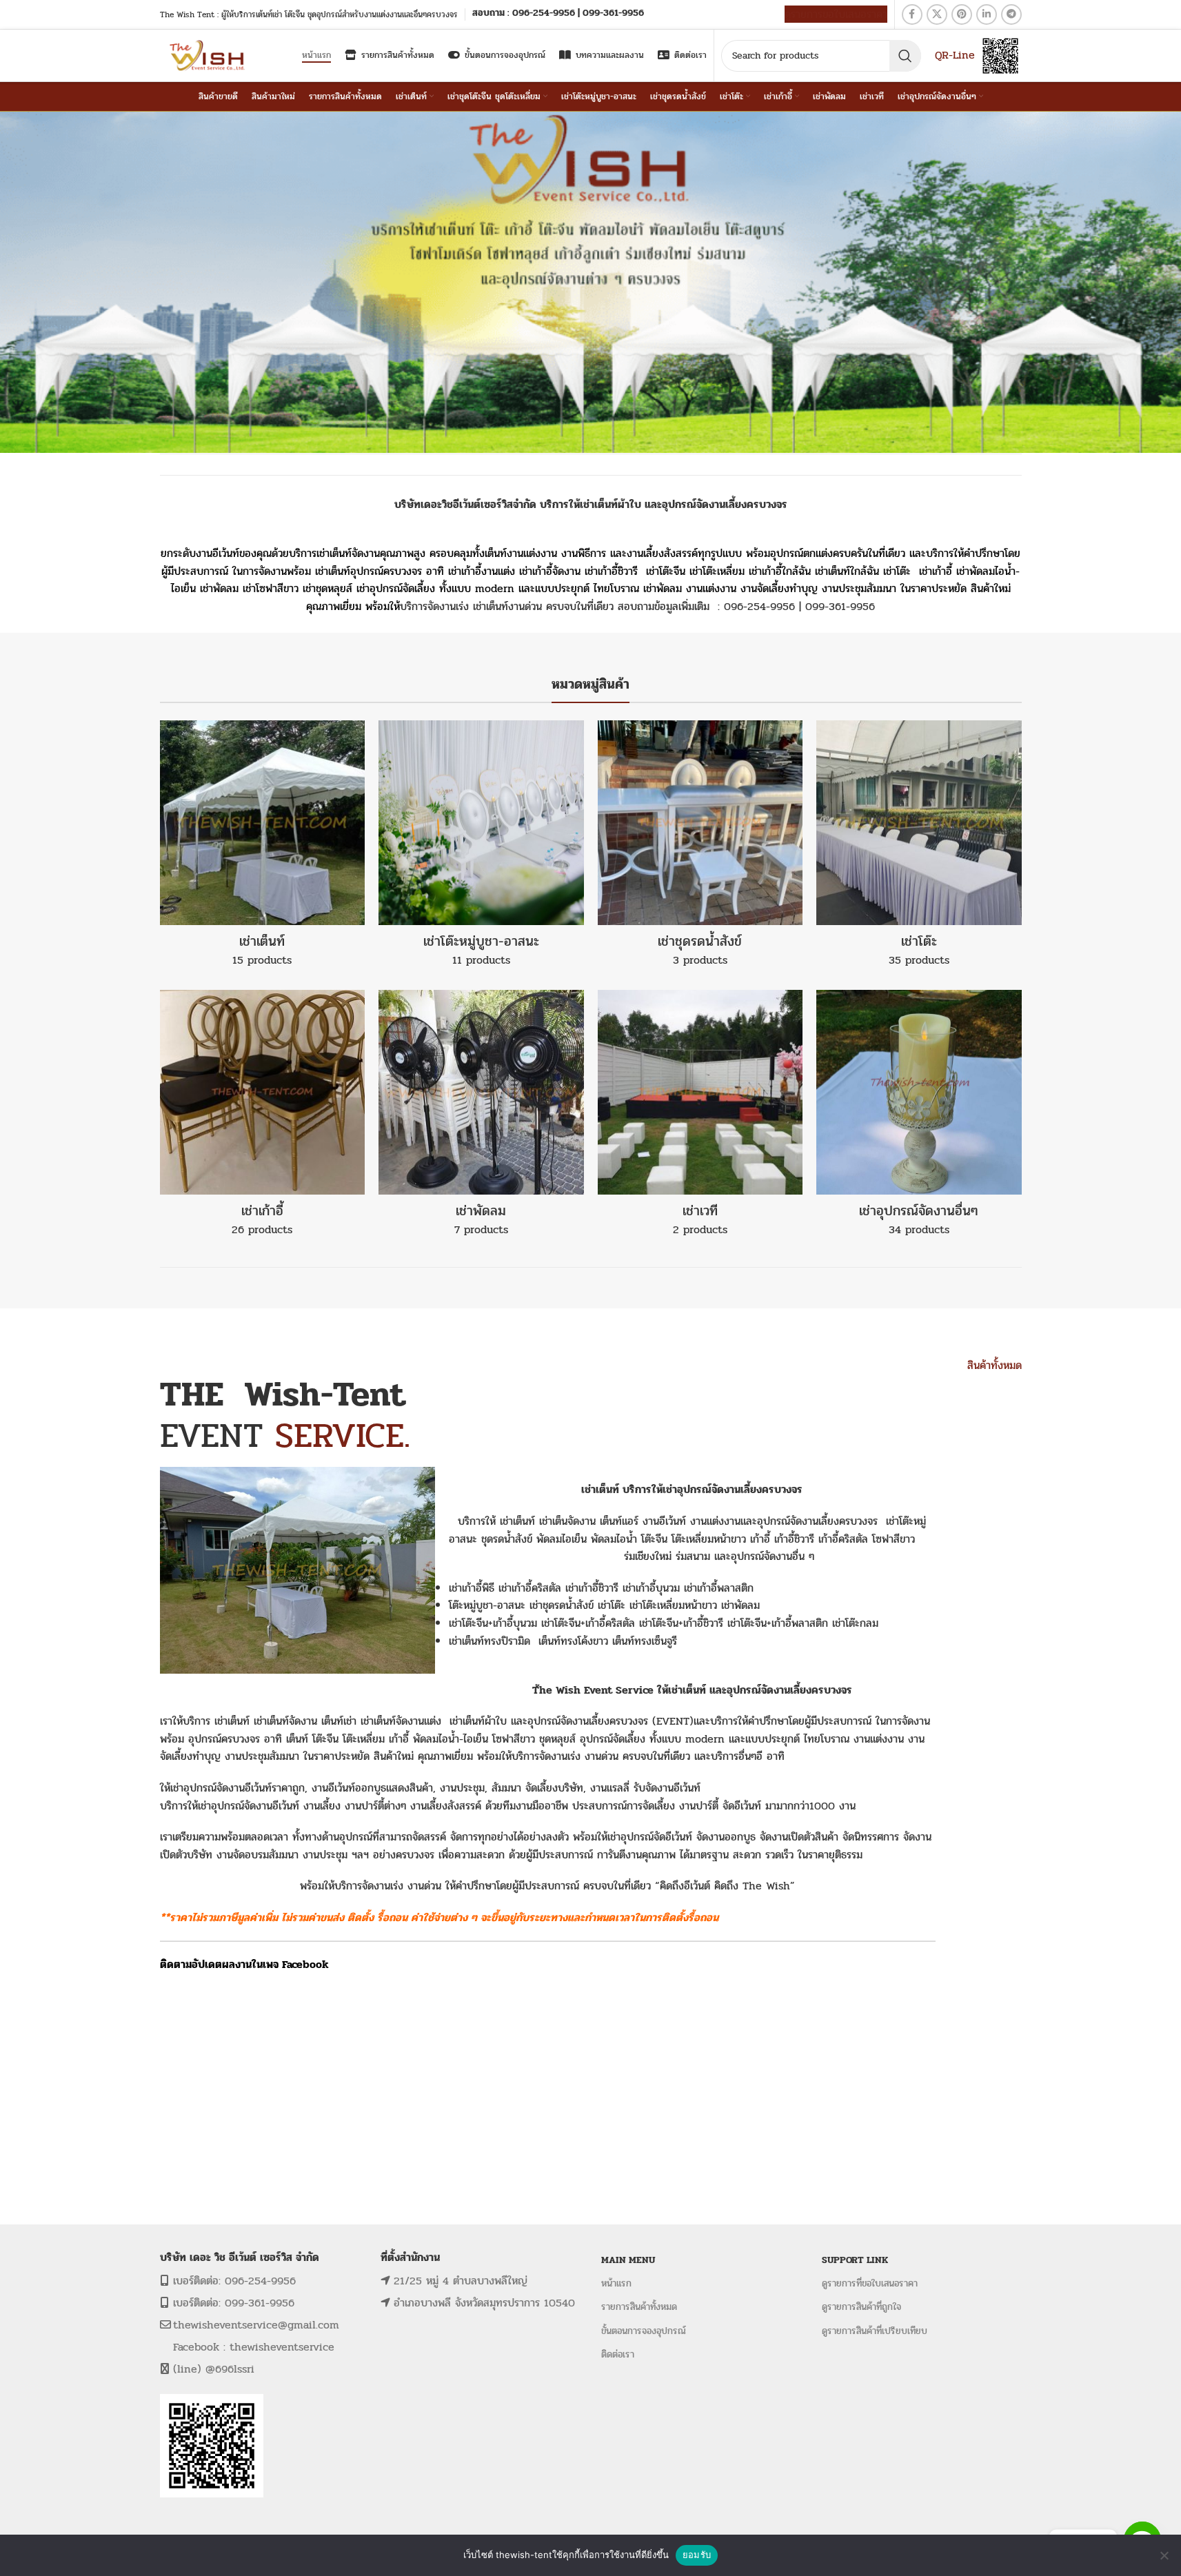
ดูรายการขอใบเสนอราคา (836, 14)
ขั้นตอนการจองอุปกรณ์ (644, 2331)
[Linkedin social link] (987, 14)
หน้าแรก (616, 2283)
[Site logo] (209, 55)
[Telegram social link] (1011, 14)
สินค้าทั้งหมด (995, 1365)
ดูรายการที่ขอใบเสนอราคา (870, 2283)
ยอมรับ (697, 2555)
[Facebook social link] (912, 14)
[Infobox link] (558, 14)
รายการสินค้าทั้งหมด (639, 2308)
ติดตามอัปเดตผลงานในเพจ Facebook (244, 1964)
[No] (1164, 2555)
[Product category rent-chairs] (263, 1118)
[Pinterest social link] (962, 14)
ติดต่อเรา (618, 2354)
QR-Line (955, 55)
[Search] (905, 56)
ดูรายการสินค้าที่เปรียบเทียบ (875, 2331)
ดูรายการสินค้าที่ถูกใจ (861, 2308)
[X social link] (937, 14)
